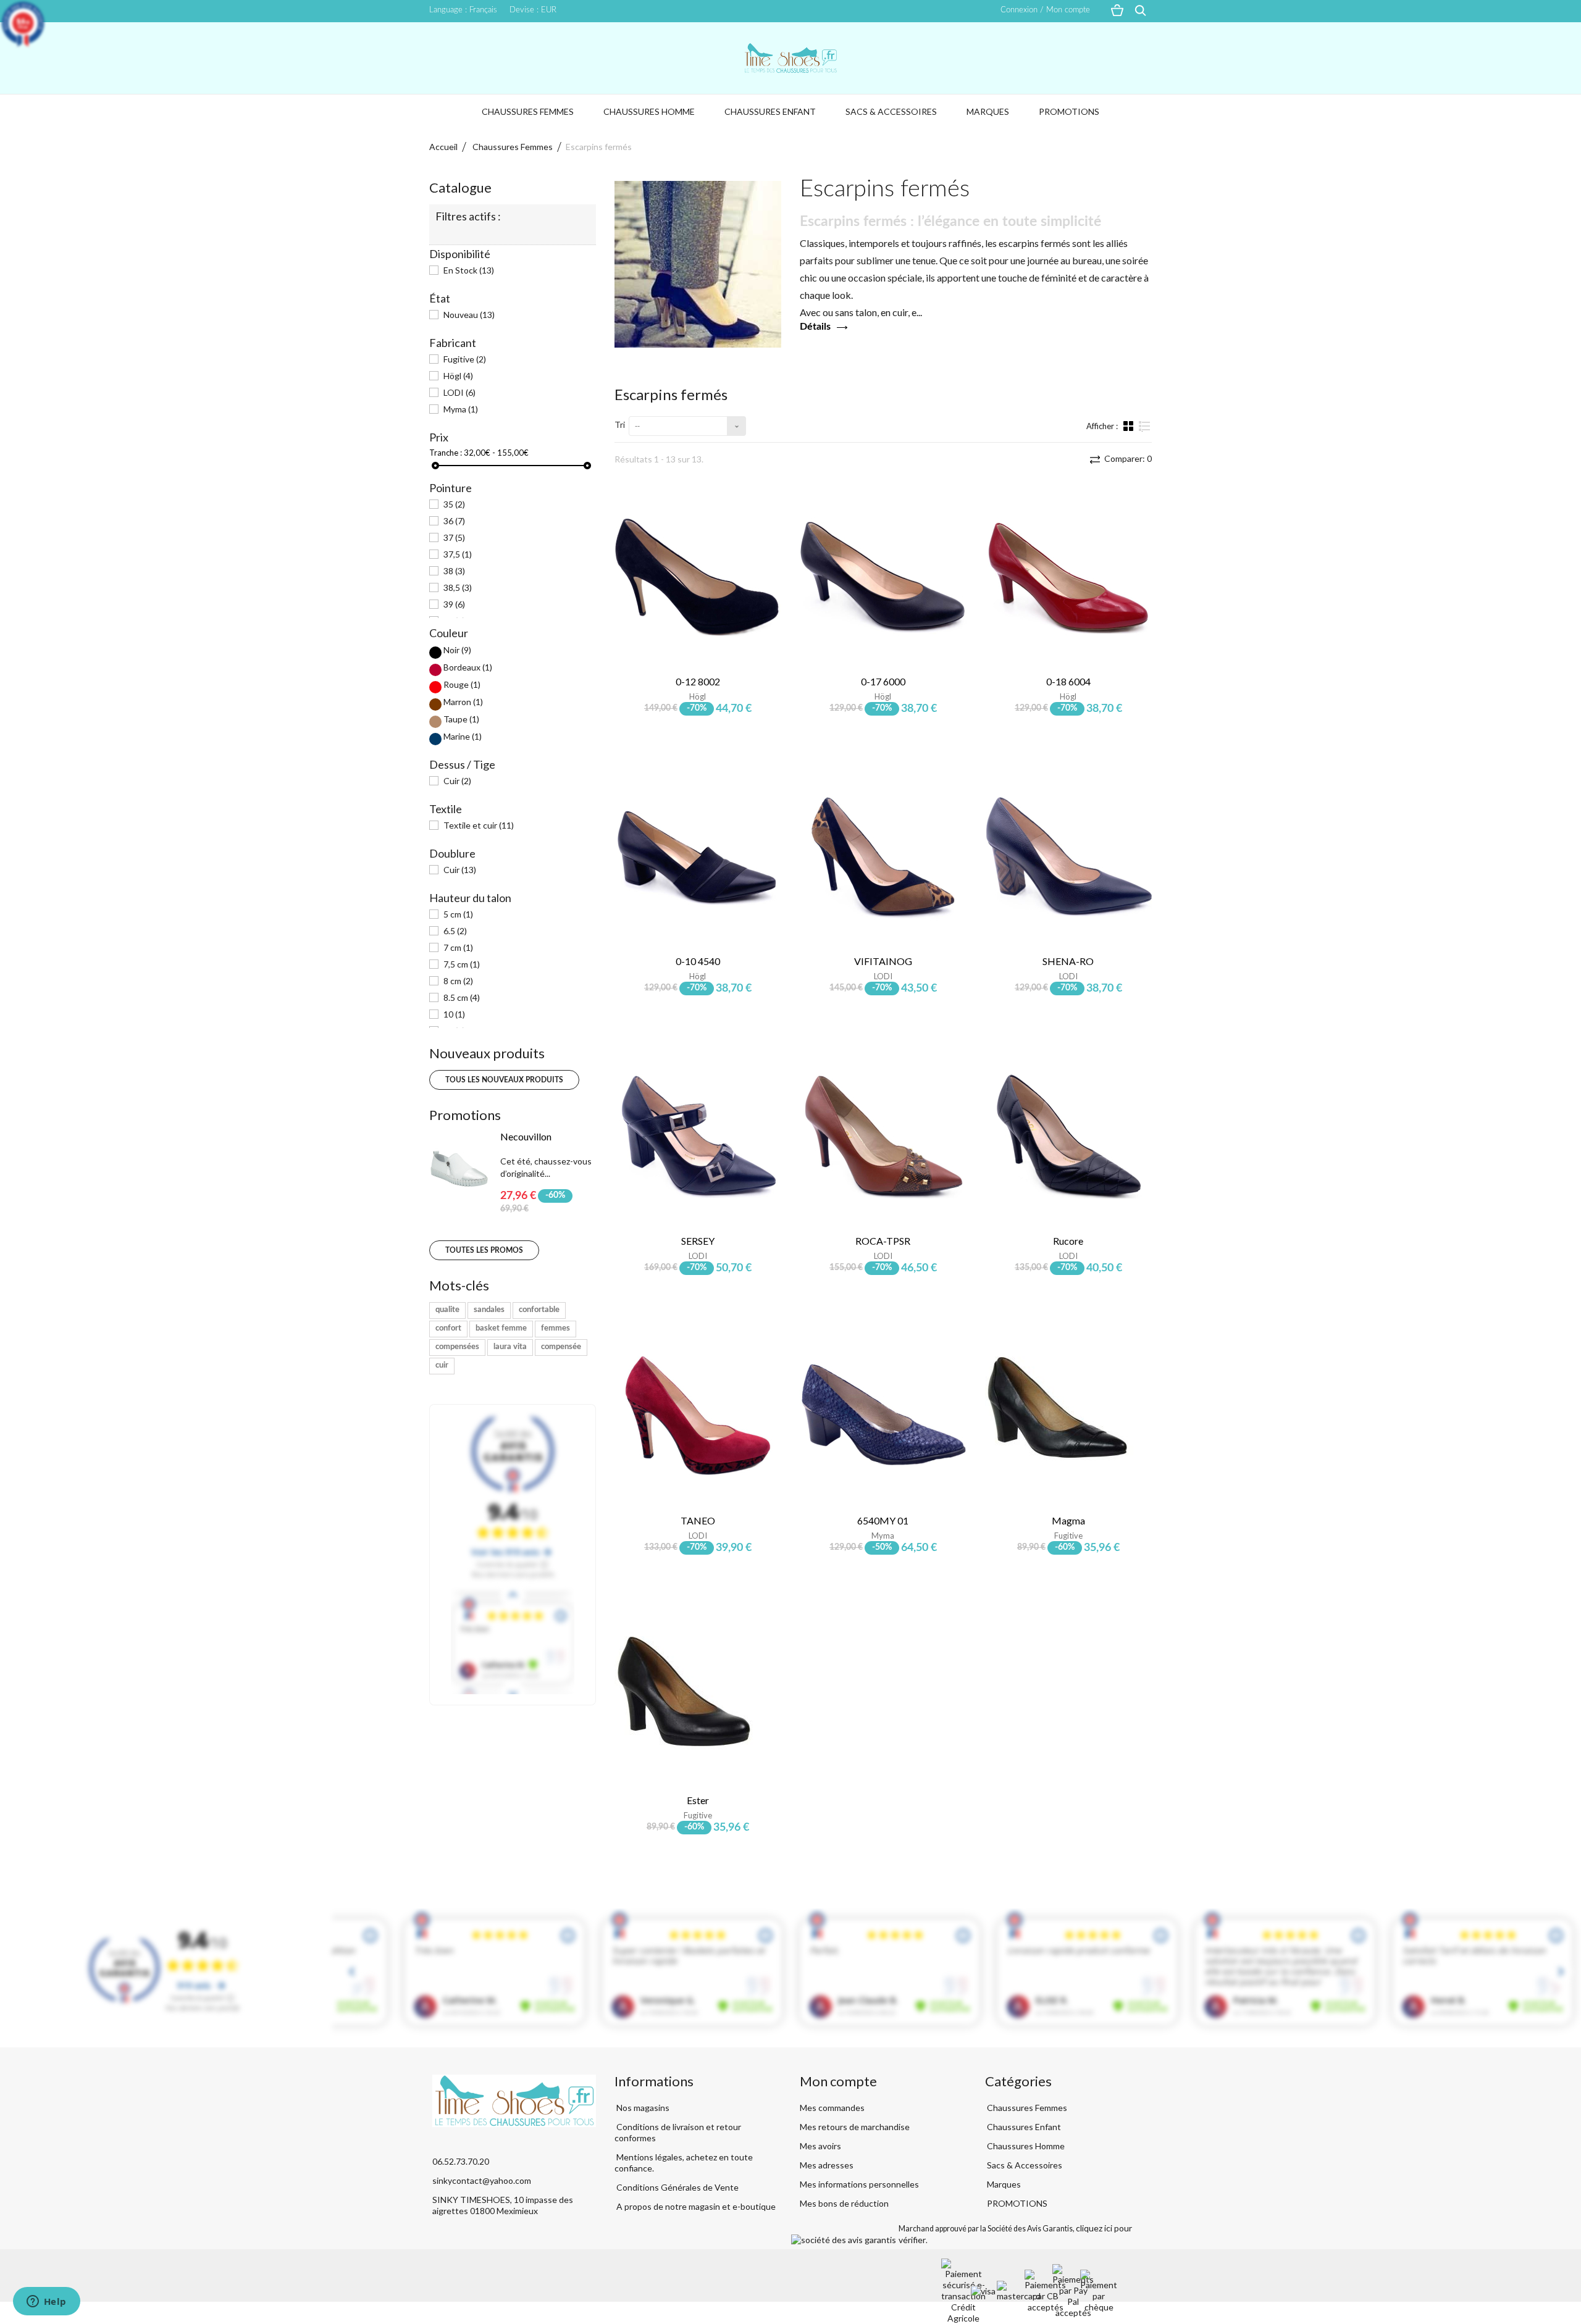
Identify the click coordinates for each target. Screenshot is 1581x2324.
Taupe (461, 719)
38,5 (458, 587)
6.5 (455, 931)
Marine (463, 736)
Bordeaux (468, 667)
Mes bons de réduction (844, 2203)
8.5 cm (462, 997)
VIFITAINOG (883, 961)
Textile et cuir (479, 825)
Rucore (1068, 1241)
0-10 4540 (698, 961)
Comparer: (1127, 458)
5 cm (458, 914)
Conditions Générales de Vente (677, 2187)
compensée (561, 1347)
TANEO (698, 1520)
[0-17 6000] (883, 577)
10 (454, 1014)
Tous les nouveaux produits (504, 1080)
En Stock (469, 270)
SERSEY (698, 1241)
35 (454, 504)
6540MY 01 (883, 1520)
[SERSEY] (698, 1136)
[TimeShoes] (790, 58)
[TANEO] (698, 1416)
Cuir (457, 781)
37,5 (458, 554)
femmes (556, 1328)
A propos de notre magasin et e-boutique (695, 2206)
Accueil (443, 147)
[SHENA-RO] (1068, 856)
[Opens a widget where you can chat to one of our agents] (46, 2302)
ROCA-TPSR (883, 1241)
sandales (489, 1310)
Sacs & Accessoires (891, 111)
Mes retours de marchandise (855, 2127)
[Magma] (1068, 1416)
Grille (1130, 425)
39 (454, 604)
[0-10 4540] (698, 856)
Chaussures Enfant (770, 111)
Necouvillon (526, 1136)
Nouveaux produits (487, 1053)
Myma (461, 409)
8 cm (458, 981)
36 (454, 521)
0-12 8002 (698, 681)
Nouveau (469, 315)
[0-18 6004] (1068, 577)
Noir (457, 650)
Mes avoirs (820, 2146)
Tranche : (446, 453)
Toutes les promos (484, 1250)
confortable (539, 1310)
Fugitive (465, 359)
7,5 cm (462, 964)
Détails (815, 327)
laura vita (510, 1347)
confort (448, 1328)
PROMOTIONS (1069, 111)
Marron (463, 702)
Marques (988, 111)
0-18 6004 (1068, 681)
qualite (447, 1310)
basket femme (501, 1328)
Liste (1145, 431)
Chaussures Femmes (528, 111)
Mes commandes (832, 2108)
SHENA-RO (1068, 961)
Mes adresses (827, 2165)
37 (454, 537)
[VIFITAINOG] (883, 856)
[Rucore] (1068, 1136)
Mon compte (838, 2081)
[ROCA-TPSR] (883, 1136)
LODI (459, 392)
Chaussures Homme (649, 111)
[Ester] (698, 1695)
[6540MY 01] (883, 1416)
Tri (620, 424)
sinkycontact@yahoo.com (482, 2180)
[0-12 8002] (698, 577)
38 (454, 571)
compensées (457, 1347)
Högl (458, 376)
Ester (698, 1800)
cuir (442, 1365)
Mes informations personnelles (859, 2184)
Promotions (465, 1115)
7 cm (458, 947)
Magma (1068, 1520)
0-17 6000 (883, 681)
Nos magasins (642, 2108)
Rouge (462, 684)
